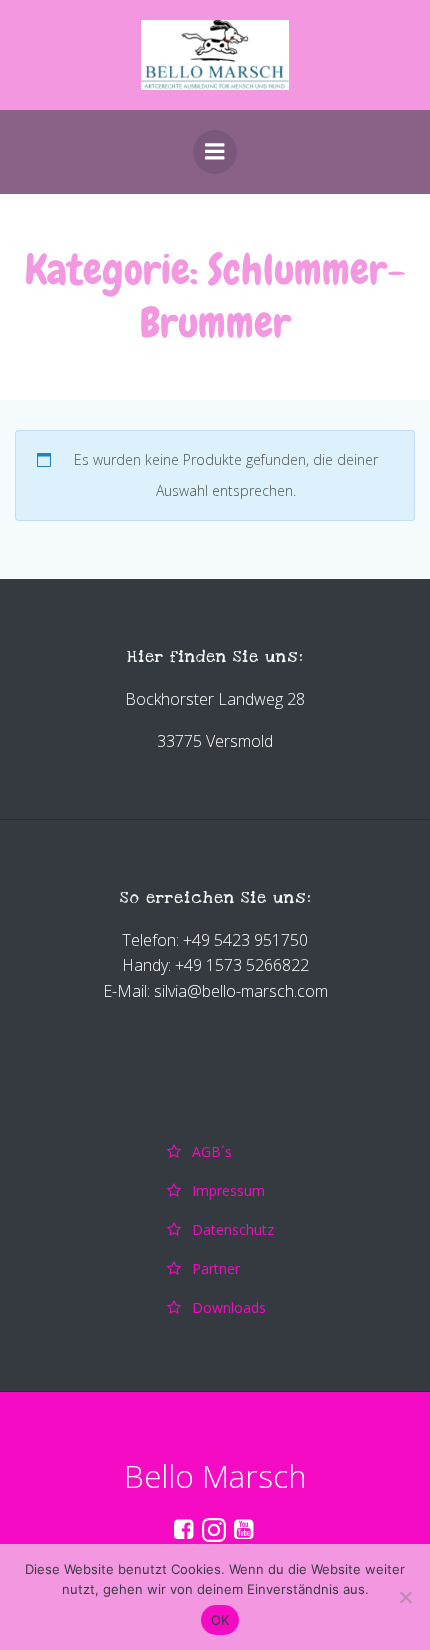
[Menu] (215, 152)
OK (220, 1620)
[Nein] (405, 1597)
